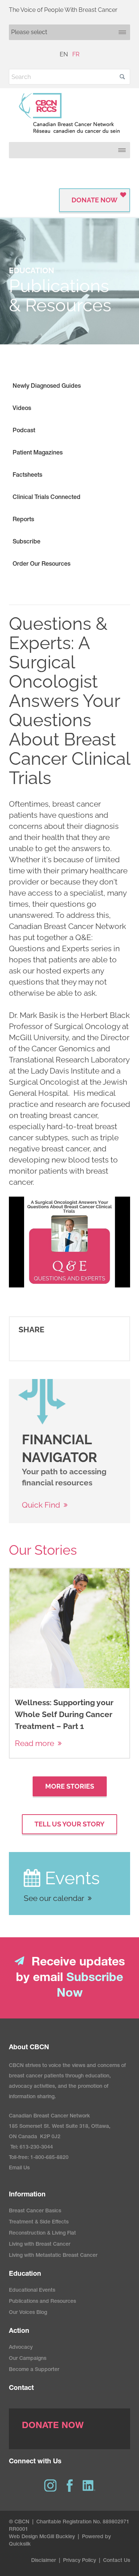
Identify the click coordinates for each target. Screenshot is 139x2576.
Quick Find (41, 1505)
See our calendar (54, 1898)
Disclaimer (44, 2561)
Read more (34, 1743)
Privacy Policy (80, 2561)
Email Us (19, 2168)
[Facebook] (70, 2486)
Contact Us (117, 2561)
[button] (122, 77)
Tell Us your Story (69, 1824)
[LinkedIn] (89, 2486)
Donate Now (95, 200)
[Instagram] (50, 2486)
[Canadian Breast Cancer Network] (69, 113)
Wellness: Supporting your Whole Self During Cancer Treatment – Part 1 (64, 1714)
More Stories (70, 1786)
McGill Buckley (57, 2537)
